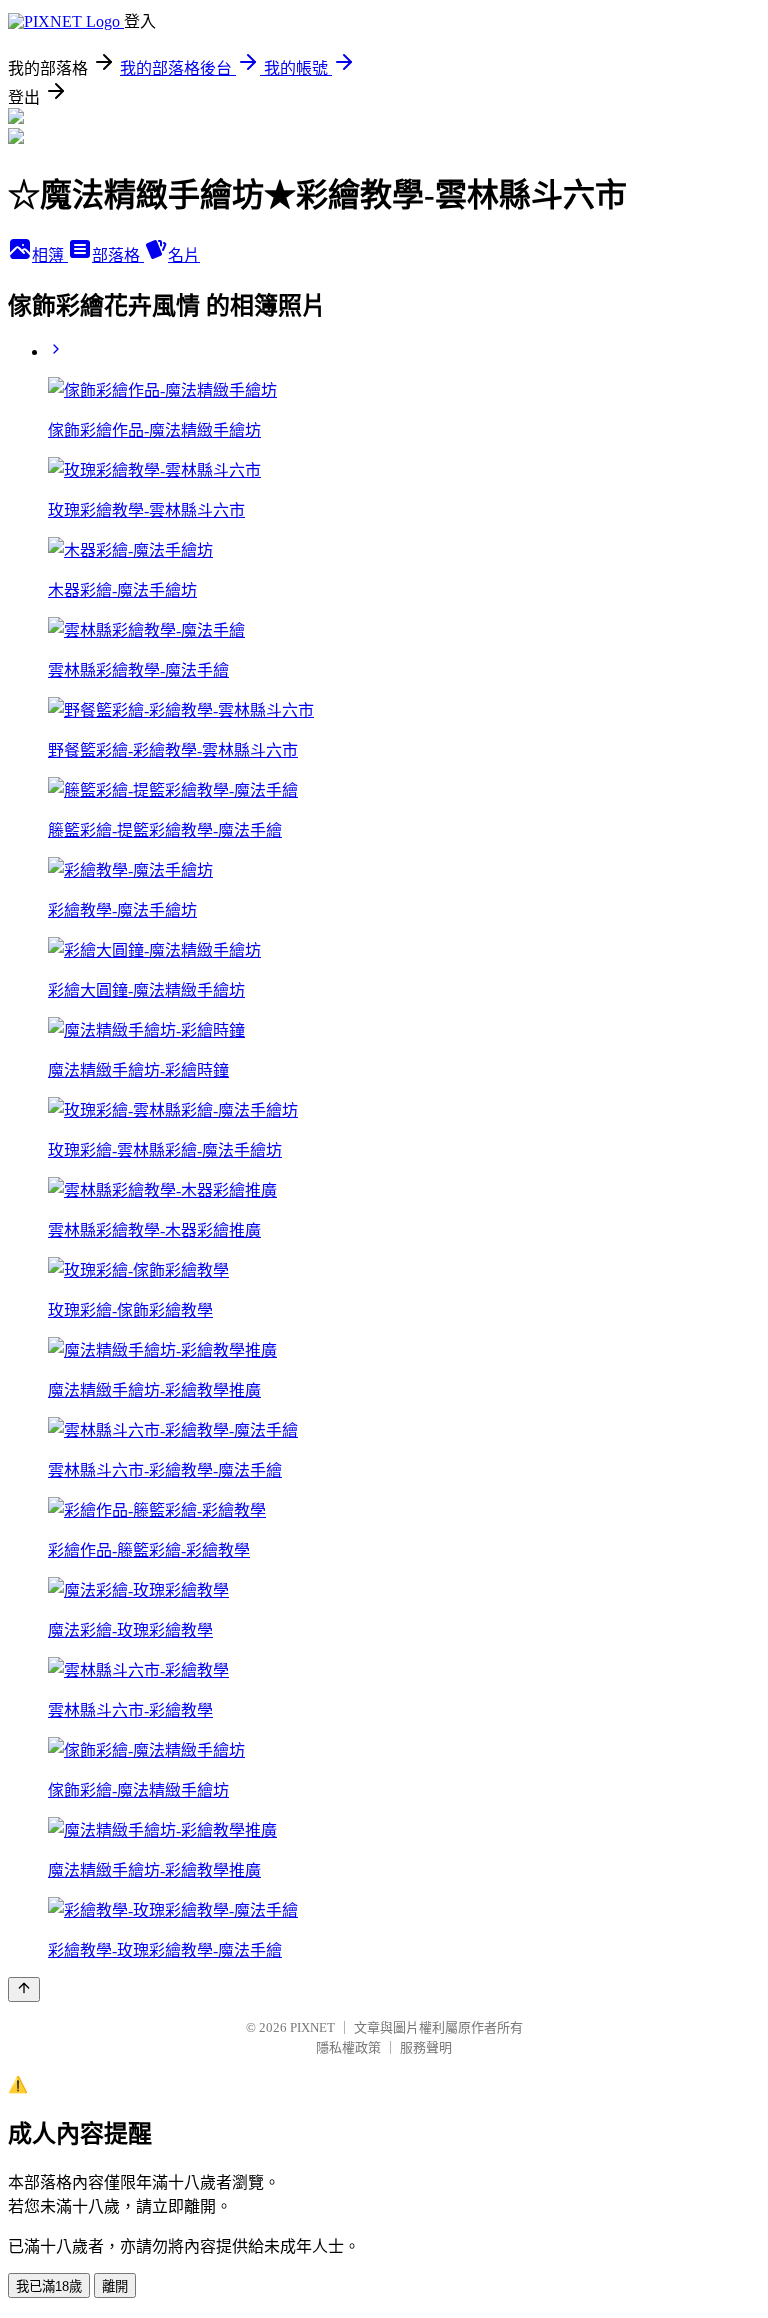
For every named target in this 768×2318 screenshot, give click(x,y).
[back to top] (24, 1989)
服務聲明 (426, 2047)
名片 (184, 255)
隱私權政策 (348, 2047)
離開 (115, 2286)
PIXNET (312, 2027)
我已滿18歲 (49, 2286)
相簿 (50, 255)
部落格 (118, 255)
